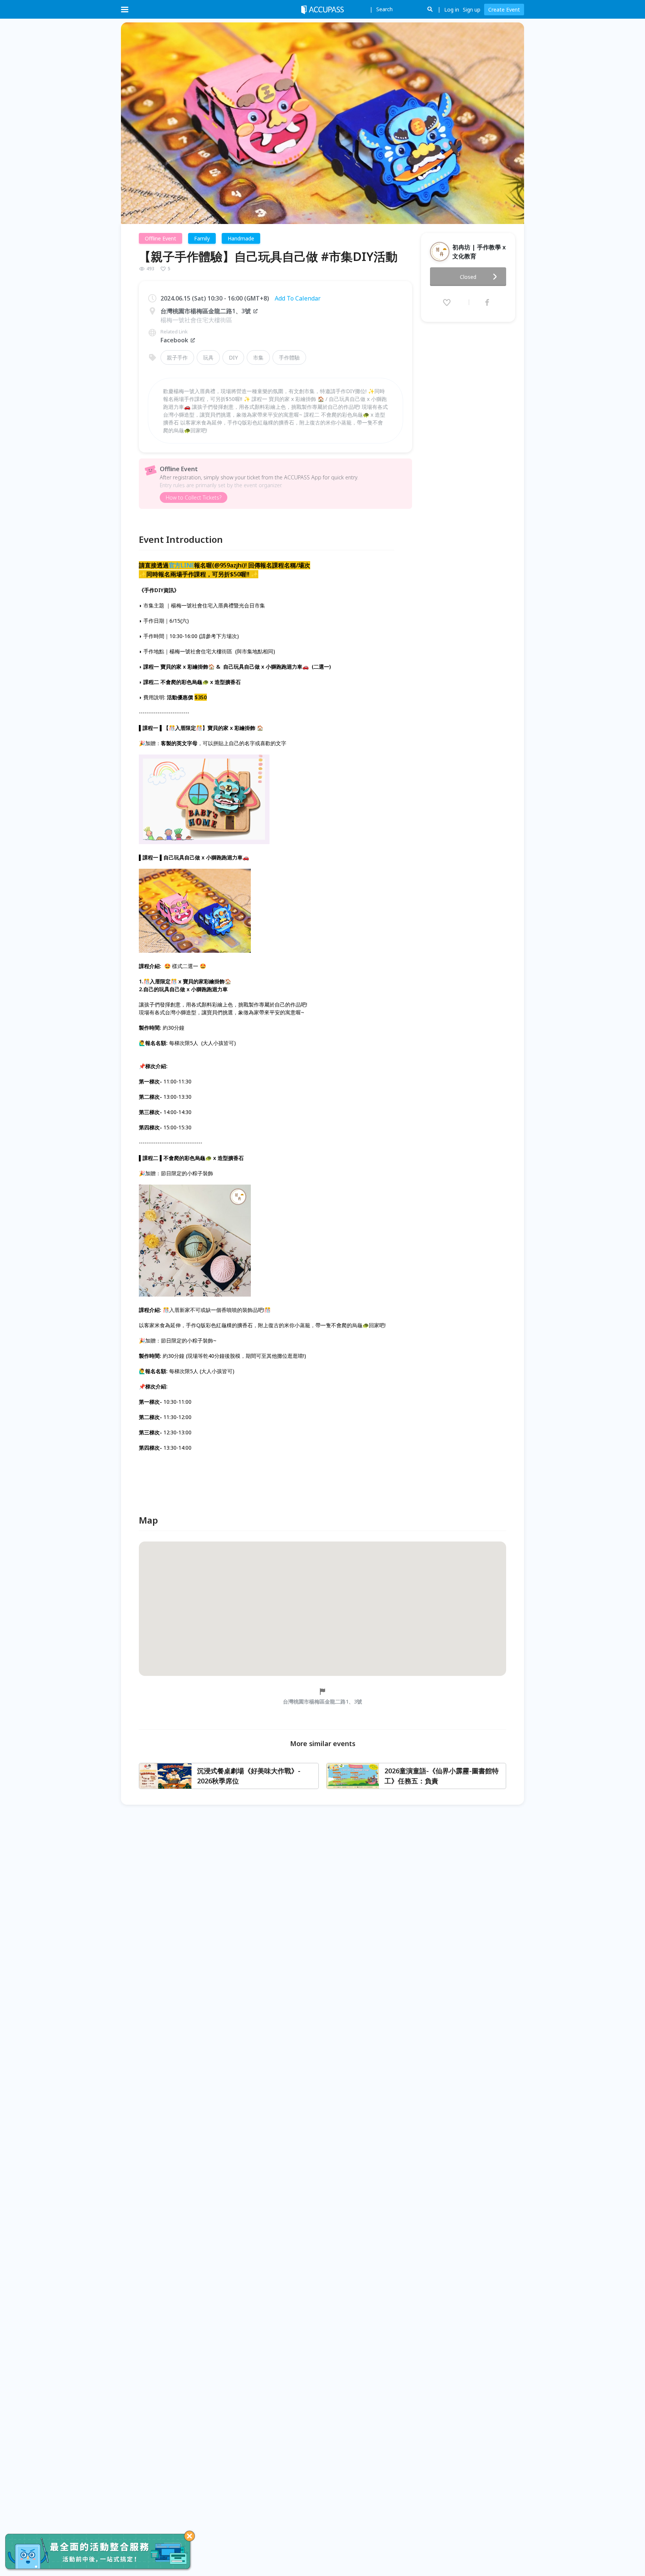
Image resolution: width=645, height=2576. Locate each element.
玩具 (208, 357)
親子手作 (177, 357)
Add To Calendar (298, 298)
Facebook (174, 340)
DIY (233, 357)
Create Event (504, 10)
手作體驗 (289, 357)
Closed (468, 277)
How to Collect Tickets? (194, 497)
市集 (258, 357)
